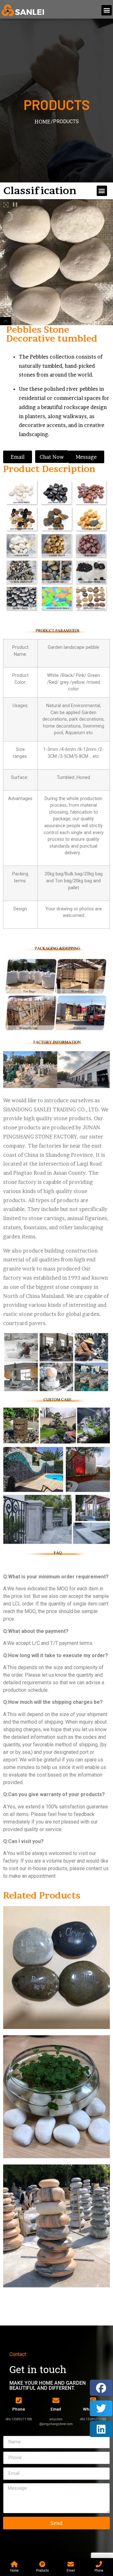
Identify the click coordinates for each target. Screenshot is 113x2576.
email (56, 2409)
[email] (56, 2400)
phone (19, 2409)
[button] (107, 10)
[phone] (19, 2400)
